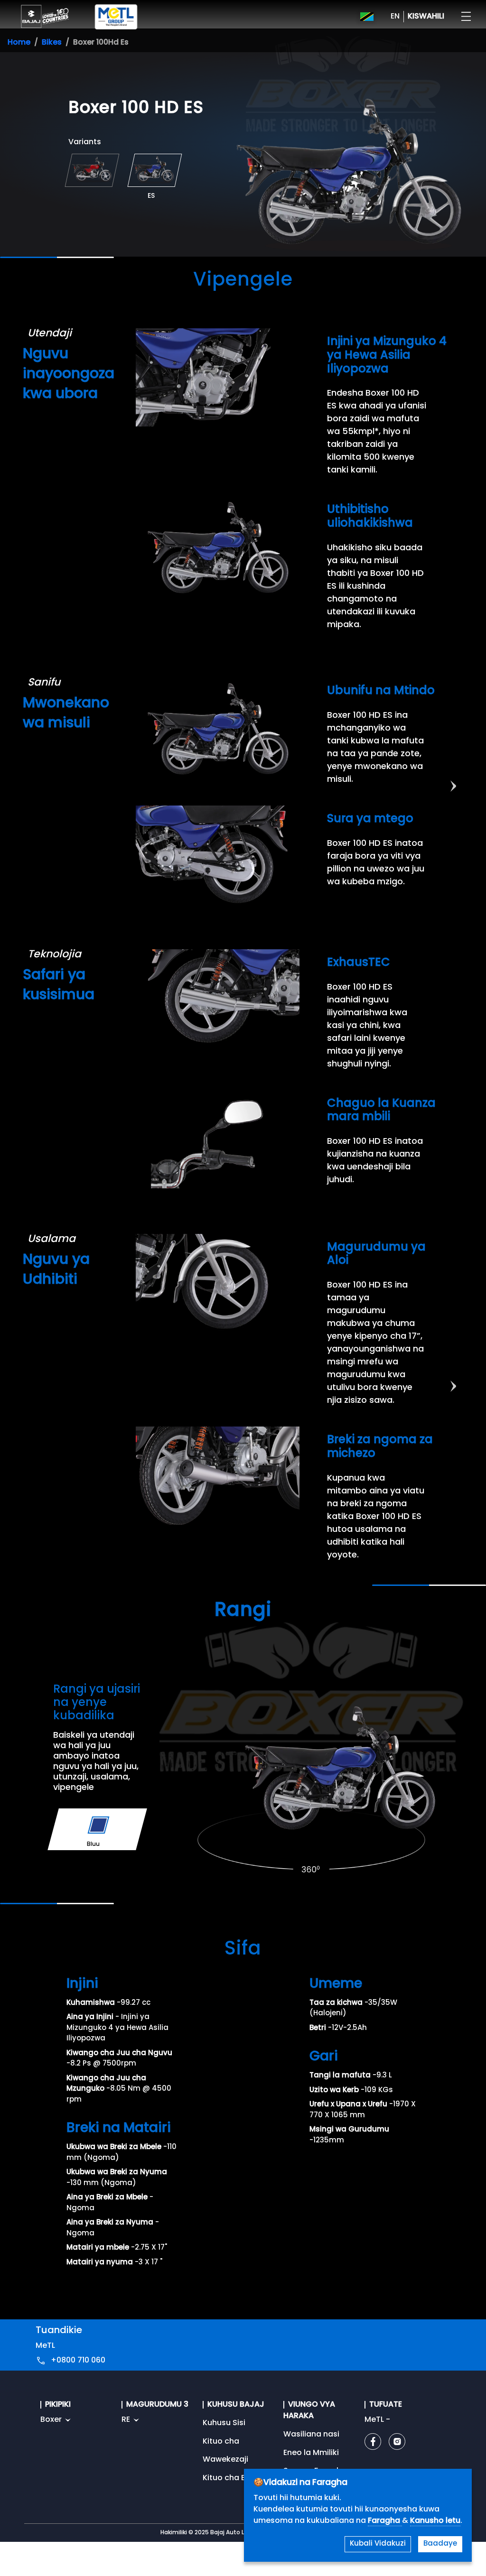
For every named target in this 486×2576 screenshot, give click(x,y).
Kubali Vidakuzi (378, 2544)
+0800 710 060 (78, 2361)
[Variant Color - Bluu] (98, 1825)
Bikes (52, 43)
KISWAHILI (426, 17)
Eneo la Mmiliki (311, 2453)
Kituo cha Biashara (239, 2478)
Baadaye (440, 2544)
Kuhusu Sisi (224, 2423)
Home (19, 43)
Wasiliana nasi (311, 2435)
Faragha (385, 2521)
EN (395, 17)
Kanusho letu (435, 2521)
